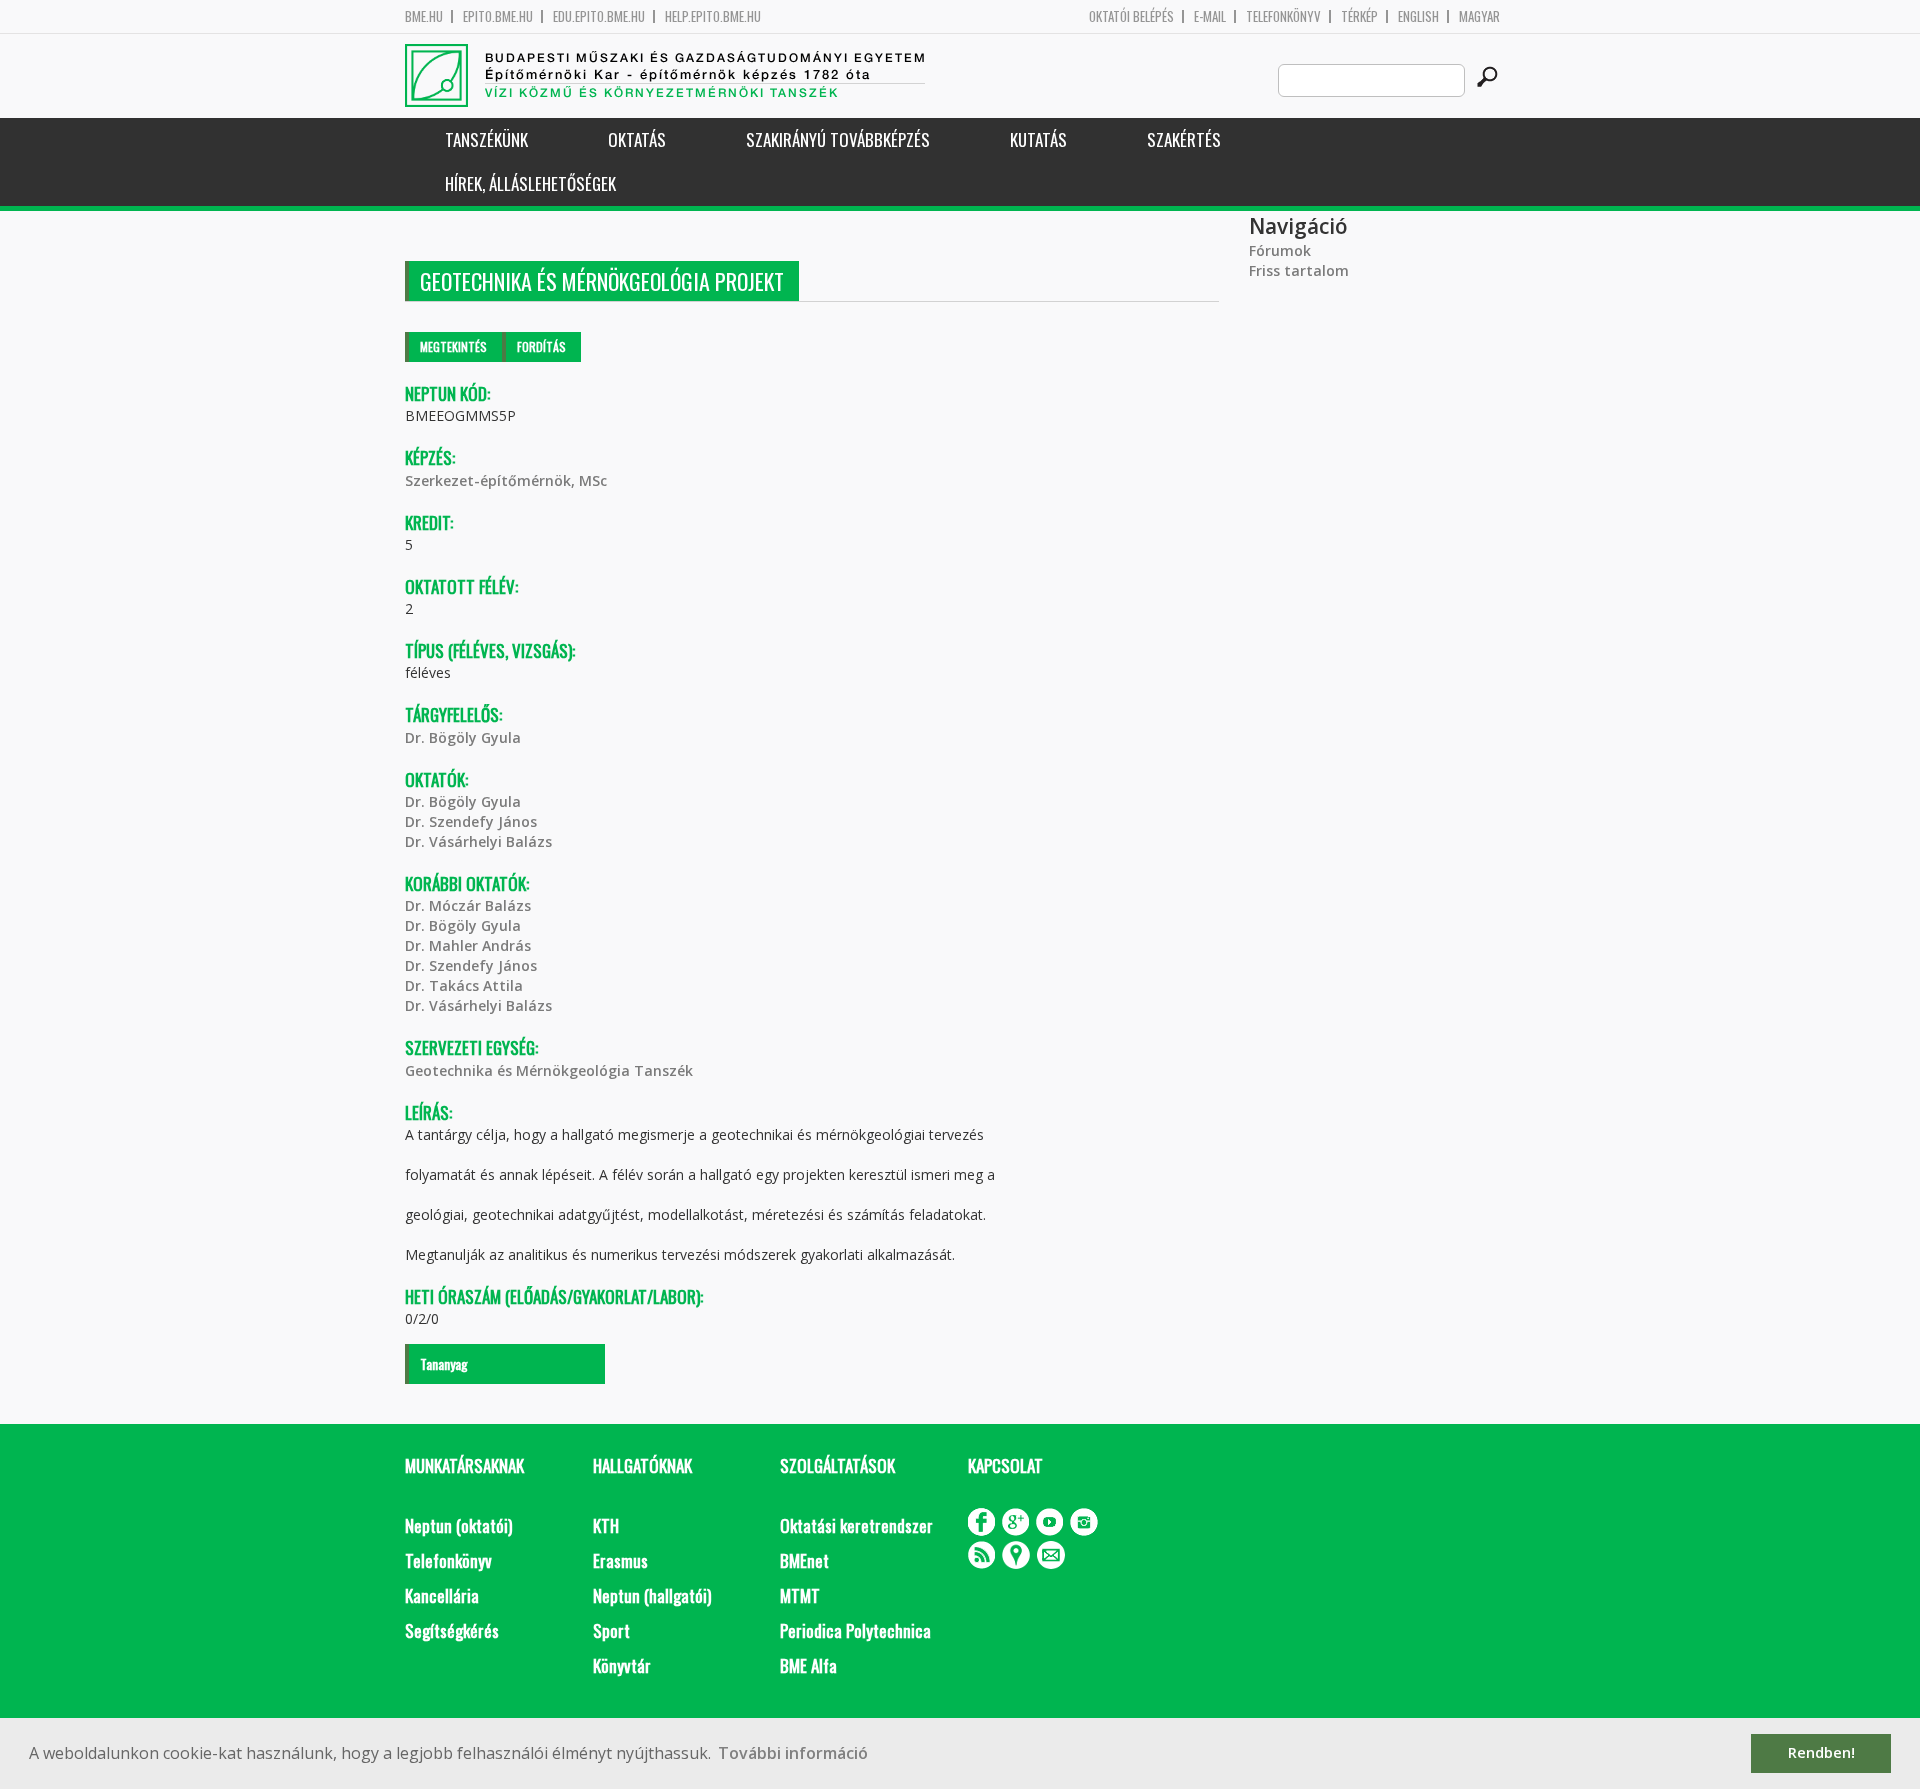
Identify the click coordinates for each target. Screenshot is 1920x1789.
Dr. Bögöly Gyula (463, 737)
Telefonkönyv (1283, 16)
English (1418, 16)
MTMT (800, 1595)
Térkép (1359, 16)
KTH (606, 1525)
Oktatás (637, 139)
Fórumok (1280, 250)
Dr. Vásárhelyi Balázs (478, 841)
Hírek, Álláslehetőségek (530, 183)
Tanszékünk (486, 139)
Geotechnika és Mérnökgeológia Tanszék (549, 1070)
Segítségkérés (452, 1630)
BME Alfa (808, 1665)
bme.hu (424, 16)
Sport (611, 1630)
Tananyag (444, 1363)
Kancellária (442, 1595)
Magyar (1479, 16)
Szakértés (1184, 139)
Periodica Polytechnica (855, 1630)
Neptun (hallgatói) (652, 1595)
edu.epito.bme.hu (599, 16)
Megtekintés (453, 346)
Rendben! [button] (1821, 1752)
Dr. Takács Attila (464, 985)
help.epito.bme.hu (713, 16)
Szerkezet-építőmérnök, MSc (506, 480)
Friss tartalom (1299, 270)
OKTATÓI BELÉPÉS (1131, 16)
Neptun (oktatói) (458, 1525)
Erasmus (620, 1560)
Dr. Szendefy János (471, 821)
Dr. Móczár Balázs (468, 905)
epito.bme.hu (498, 16)
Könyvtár (622, 1665)
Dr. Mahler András (468, 945)
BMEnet (804, 1560)
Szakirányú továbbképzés (838, 139)
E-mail (1210, 16)
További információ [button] (793, 1753)
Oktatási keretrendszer (856, 1525)
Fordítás (541, 346)
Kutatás (1038, 139)
